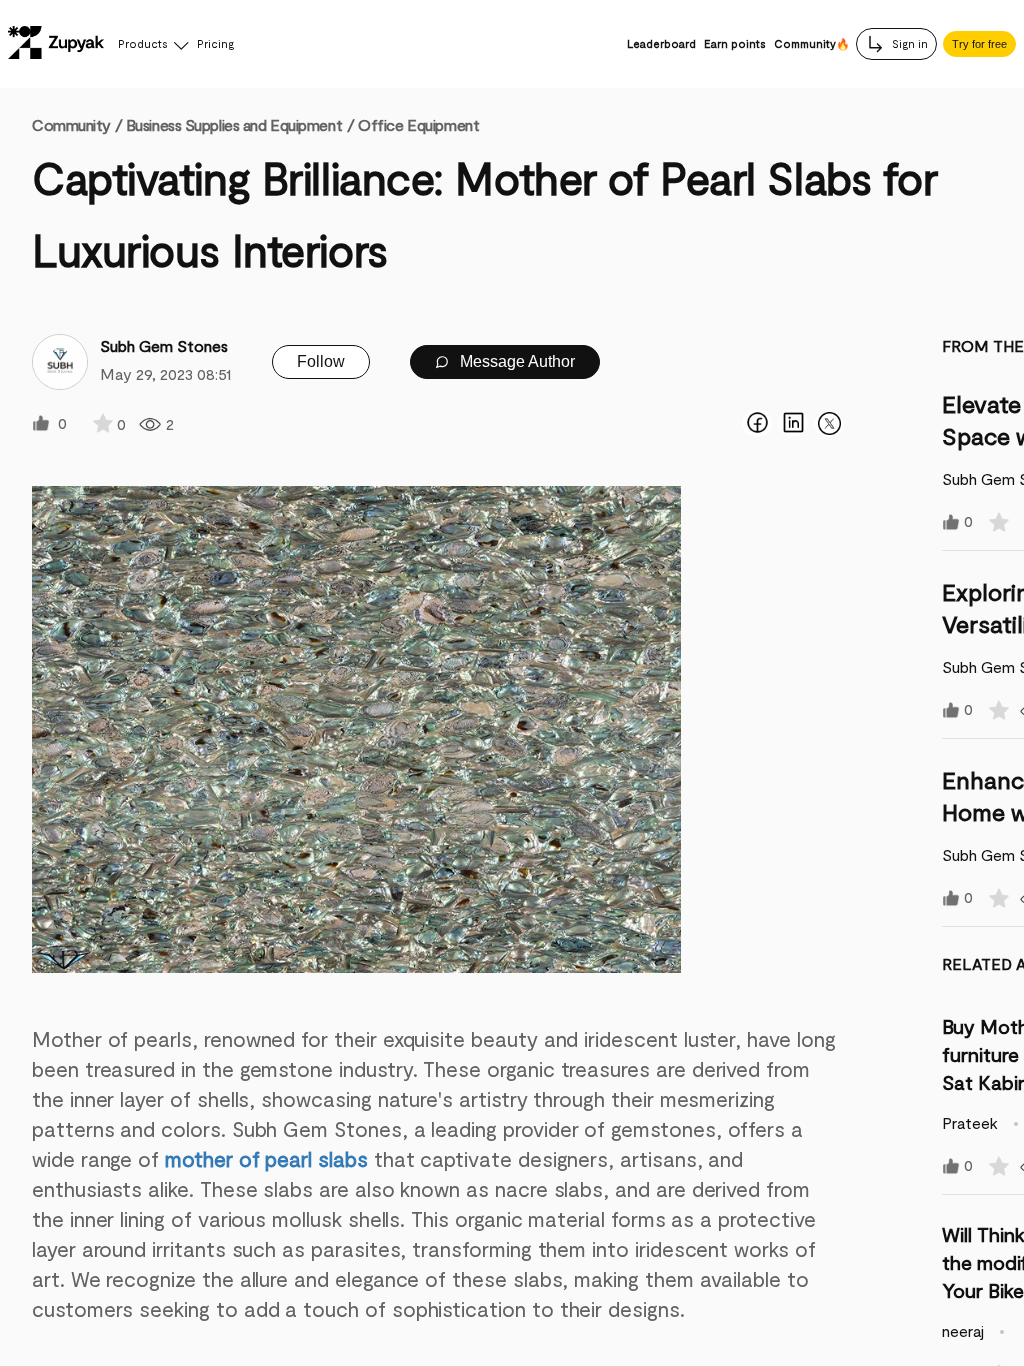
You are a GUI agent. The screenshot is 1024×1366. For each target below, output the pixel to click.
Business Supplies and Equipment (234, 124)
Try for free (979, 44)
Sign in (908, 43)
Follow (321, 361)
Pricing (215, 43)
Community (77, 124)
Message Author (515, 361)
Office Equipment (418, 124)
